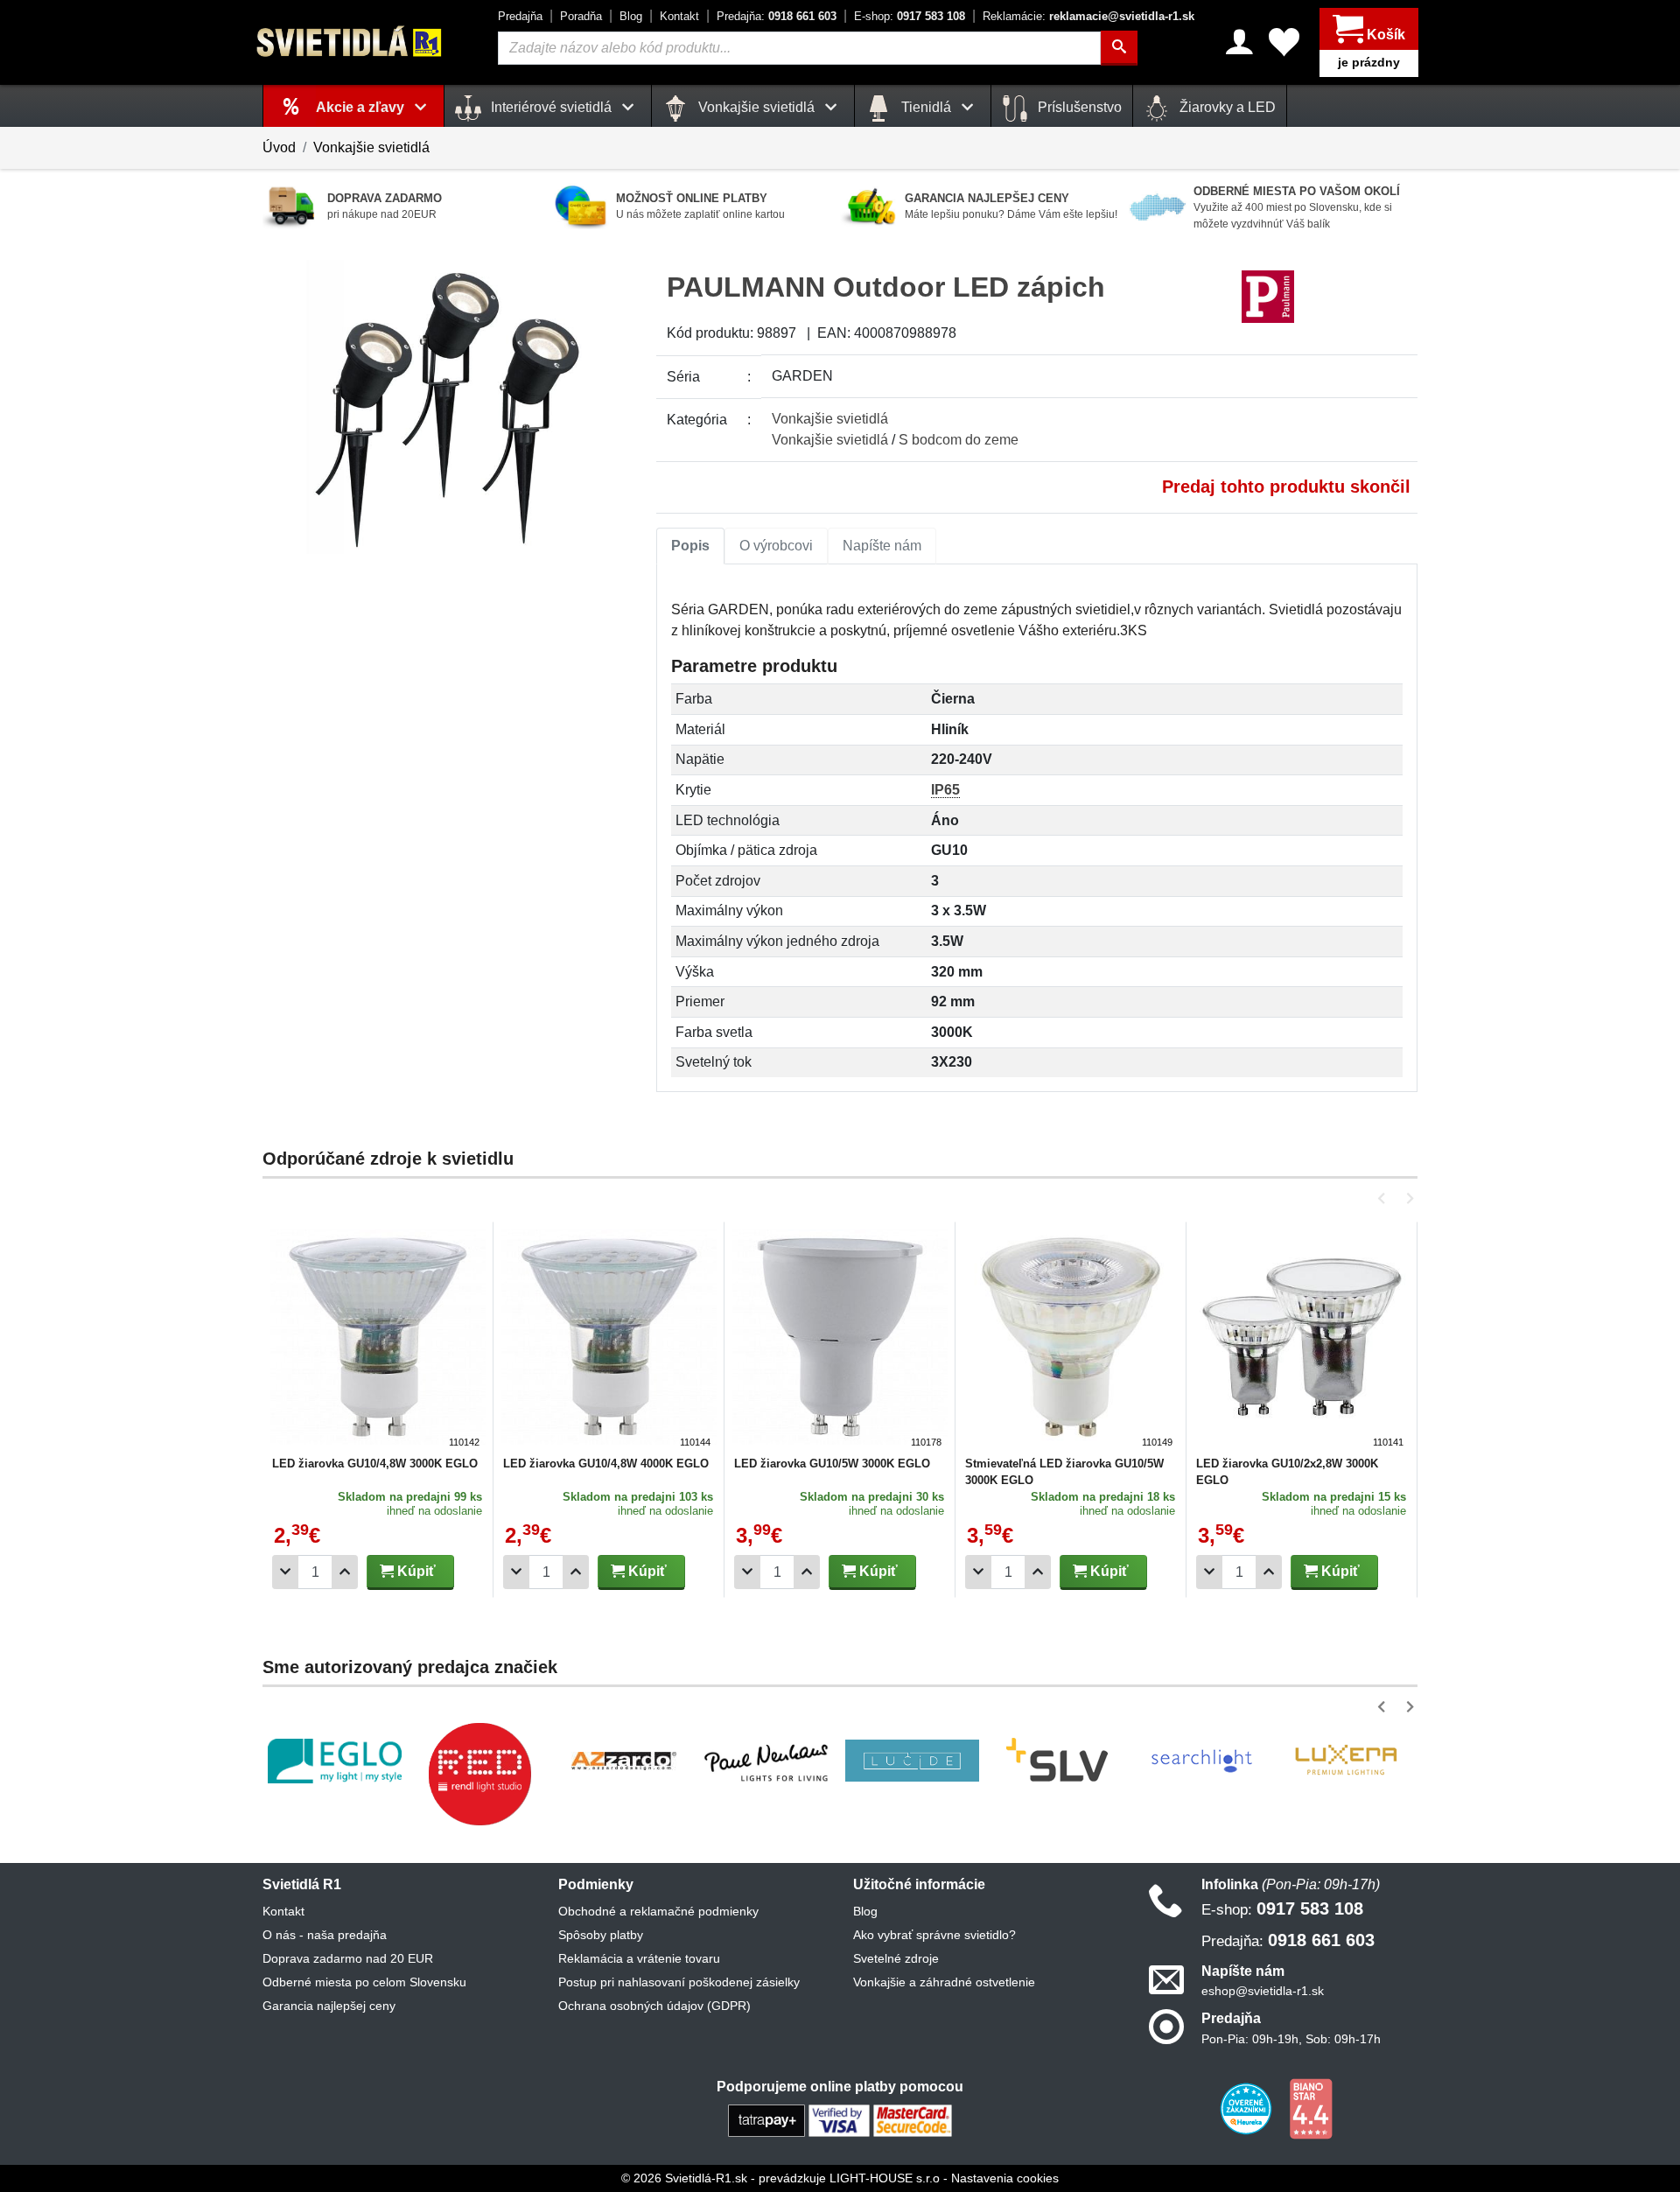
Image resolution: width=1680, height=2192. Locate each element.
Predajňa (520, 16)
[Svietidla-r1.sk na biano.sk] (1311, 2107)
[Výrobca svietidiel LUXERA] (1346, 1761)
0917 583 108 (910, 16)
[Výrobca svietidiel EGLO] (335, 1761)
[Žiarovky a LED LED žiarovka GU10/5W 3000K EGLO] (840, 1340)
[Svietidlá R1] (350, 42)
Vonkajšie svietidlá (371, 147)
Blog (631, 16)
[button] (1385, 1198)
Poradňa (581, 16)
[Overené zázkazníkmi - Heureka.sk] (1248, 2107)
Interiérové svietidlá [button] (551, 107)
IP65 (945, 790)
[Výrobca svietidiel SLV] (1057, 1761)
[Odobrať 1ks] (285, 1572)
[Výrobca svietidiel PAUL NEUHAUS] (768, 1761)
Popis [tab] (690, 546)
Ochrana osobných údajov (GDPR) (654, 2006)
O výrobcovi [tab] (776, 546)
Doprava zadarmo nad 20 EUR (348, 1958)
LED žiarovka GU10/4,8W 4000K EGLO (606, 1464)
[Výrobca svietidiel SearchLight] (1201, 1761)
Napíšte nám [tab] (882, 546)
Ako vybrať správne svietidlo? (934, 1935)
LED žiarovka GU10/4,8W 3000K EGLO (375, 1464)
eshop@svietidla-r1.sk (1263, 1991)
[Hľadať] (1119, 48)
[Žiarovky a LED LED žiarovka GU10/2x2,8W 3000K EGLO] (1302, 1340)
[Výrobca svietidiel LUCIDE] (912, 1761)
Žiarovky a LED (1226, 107)
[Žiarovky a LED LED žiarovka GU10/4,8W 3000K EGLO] (378, 1340)
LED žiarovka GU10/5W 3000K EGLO (832, 1464)
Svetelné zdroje (896, 1958)
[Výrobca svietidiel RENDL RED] (479, 1774)
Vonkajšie (830, 419)
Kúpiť (415, 1571)
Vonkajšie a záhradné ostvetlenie (944, 1982)
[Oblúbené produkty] (1284, 42)
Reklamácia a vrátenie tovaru (639, 1958)
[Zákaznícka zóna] (1239, 42)
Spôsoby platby (601, 1935)
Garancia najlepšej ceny (329, 2006)
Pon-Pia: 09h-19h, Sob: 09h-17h (1291, 2039)
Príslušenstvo (1078, 107)
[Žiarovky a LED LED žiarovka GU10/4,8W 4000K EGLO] (609, 1340)
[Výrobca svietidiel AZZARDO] (624, 1761)
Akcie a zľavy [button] (362, 107)
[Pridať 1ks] (345, 1572)
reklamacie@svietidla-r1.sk (1088, 16)
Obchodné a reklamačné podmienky (658, 1911)
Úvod (279, 147)
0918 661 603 (777, 16)
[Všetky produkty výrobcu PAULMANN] (1268, 296)
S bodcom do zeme (959, 440)
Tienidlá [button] (926, 107)
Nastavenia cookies (1005, 2178)
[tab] (690, 546)
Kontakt (679, 16)
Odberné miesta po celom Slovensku (364, 1982)
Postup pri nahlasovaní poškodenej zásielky (679, 1982)
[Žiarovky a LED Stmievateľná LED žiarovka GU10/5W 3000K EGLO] (1071, 1340)
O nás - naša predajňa (325, 1935)
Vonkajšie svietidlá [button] (756, 107)
